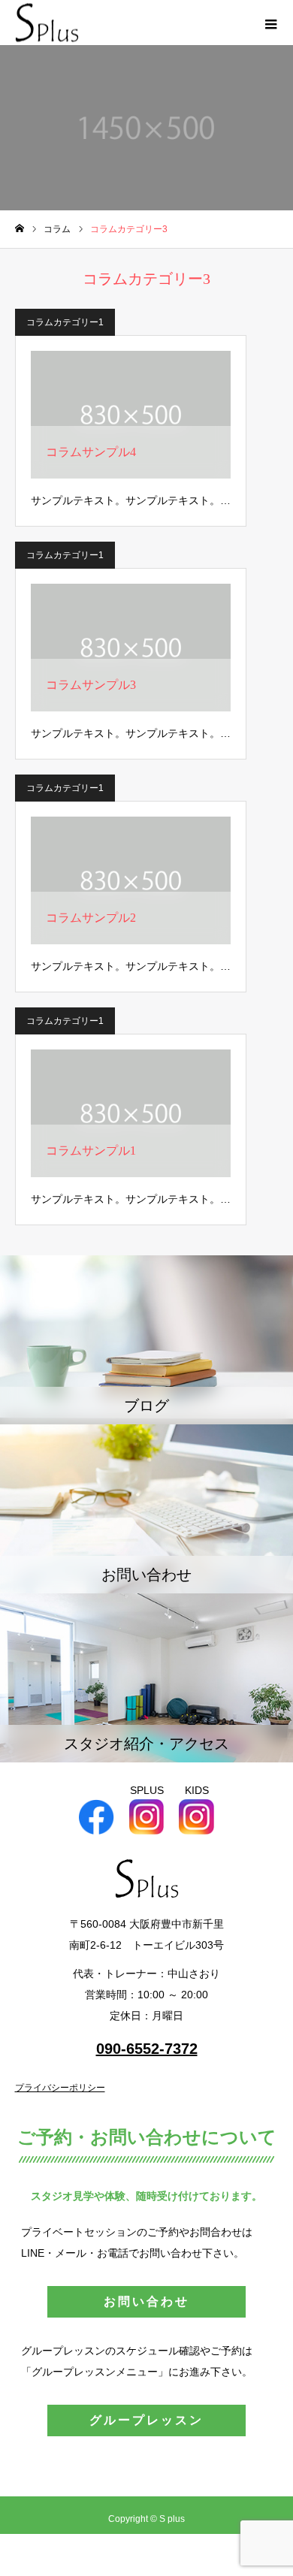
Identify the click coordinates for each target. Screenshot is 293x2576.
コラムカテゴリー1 (65, 322)
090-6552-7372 (147, 2049)
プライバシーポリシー (60, 2088)
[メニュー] (270, 23)
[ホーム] (20, 229)
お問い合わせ (146, 2301)
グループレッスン (146, 2420)
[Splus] (47, 23)
